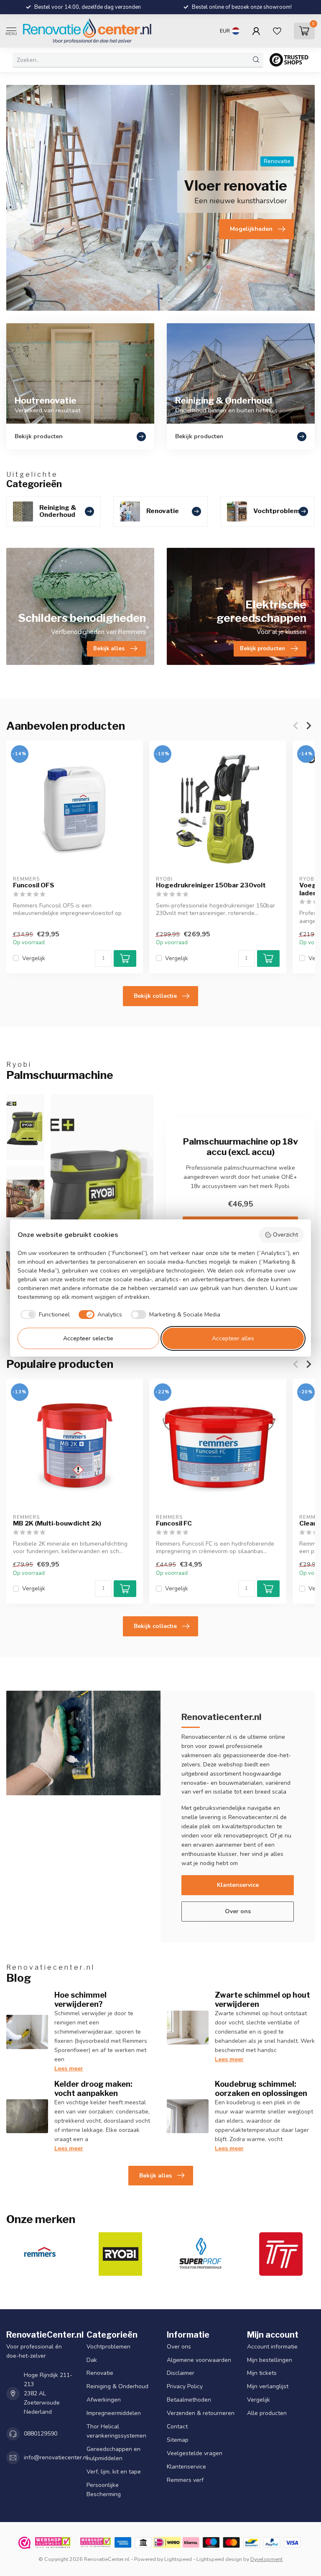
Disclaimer (181, 2373)
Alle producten (267, 2413)
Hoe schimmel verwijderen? (80, 1999)
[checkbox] (44, 1315)
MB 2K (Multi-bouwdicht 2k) (57, 1524)
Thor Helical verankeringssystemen (116, 2431)
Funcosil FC (174, 1524)
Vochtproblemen (108, 2346)
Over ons (238, 1911)
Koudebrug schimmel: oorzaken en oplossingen (261, 2088)
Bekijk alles (155, 2176)
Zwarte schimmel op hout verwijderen (262, 1999)
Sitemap (178, 2440)
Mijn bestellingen (270, 2360)
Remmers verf (185, 2480)
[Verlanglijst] (277, 31)
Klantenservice (238, 1885)
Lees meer (69, 2069)
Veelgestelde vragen (195, 2453)
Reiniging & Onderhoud (117, 2386)
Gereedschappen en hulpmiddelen (113, 2454)
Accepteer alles (233, 1338)
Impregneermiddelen (114, 2413)
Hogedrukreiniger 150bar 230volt (211, 885)
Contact (177, 2426)
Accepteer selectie (88, 1338)
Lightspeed (178, 2559)
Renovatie (100, 2373)
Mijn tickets (262, 2373)
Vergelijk (34, 958)
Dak (92, 2360)
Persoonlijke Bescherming (104, 2490)
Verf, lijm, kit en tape (114, 2472)
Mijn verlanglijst (268, 2386)
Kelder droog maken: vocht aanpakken (93, 2088)
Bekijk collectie (155, 996)
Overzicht (285, 1235)
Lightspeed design (219, 2559)
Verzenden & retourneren (201, 2413)
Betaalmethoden (189, 2400)
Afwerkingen (104, 2400)
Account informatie (272, 2346)
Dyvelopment (266, 2559)
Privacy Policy (185, 2386)
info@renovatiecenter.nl (56, 2457)
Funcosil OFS (34, 885)
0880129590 (41, 2434)
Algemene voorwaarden (199, 2360)
